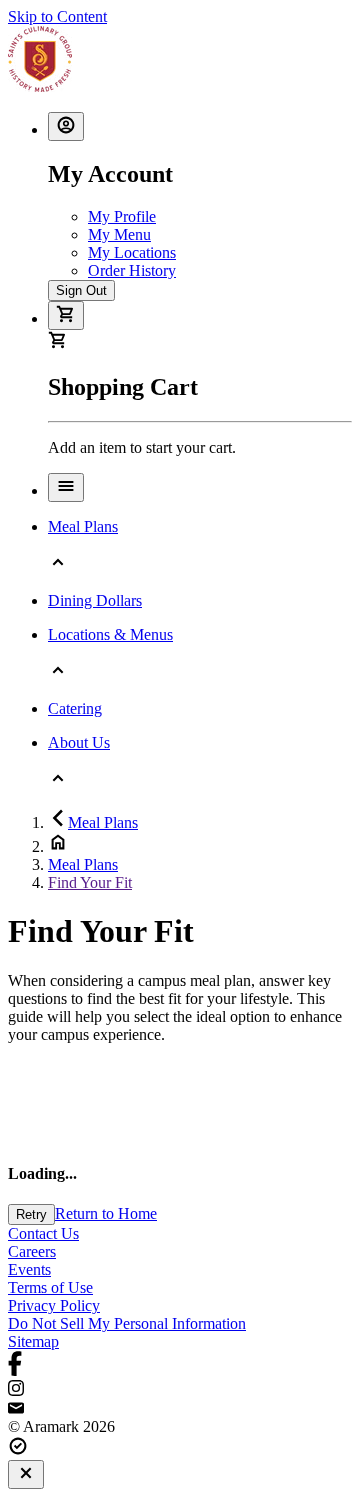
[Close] (26, 1474)
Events (29, 1269)
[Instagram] (180, 1390)
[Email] (180, 1409)
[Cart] (66, 315)
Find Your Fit (90, 882)
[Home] (40, 86)
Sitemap (33, 1341)
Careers (32, 1251)
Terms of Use (50, 1287)
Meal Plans (103, 822)
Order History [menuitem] (132, 270)
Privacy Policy (54, 1305)
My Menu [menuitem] (119, 234)
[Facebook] (180, 1365)
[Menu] (66, 487)
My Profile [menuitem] (122, 216)
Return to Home (106, 1213)
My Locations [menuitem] (132, 252)
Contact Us (43, 1233)
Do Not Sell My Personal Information (127, 1323)
